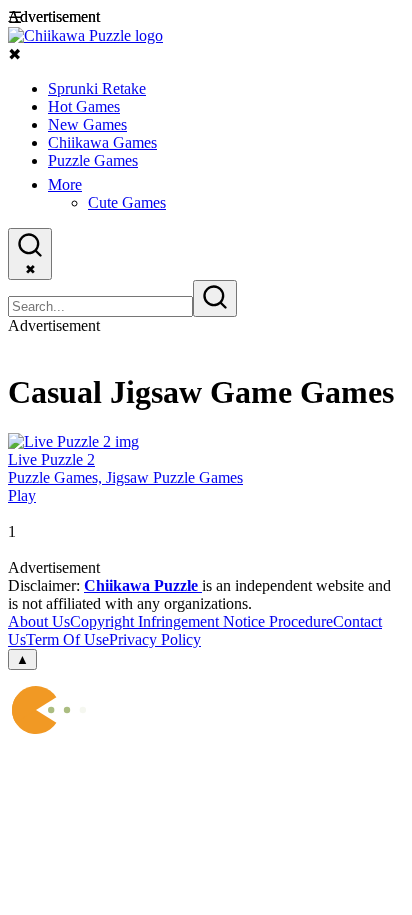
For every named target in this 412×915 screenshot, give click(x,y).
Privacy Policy (155, 639)
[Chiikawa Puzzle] (85, 35)
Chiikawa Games (102, 142)
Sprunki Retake (97, 88)
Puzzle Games (93, 160)
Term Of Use (67, 639)
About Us (39, 621)
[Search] (215, 298)
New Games (87, 124)
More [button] (65, 184)
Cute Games (127, 202)
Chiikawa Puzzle (143, 585)
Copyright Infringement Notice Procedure (201, 621)
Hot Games (84, 106)
